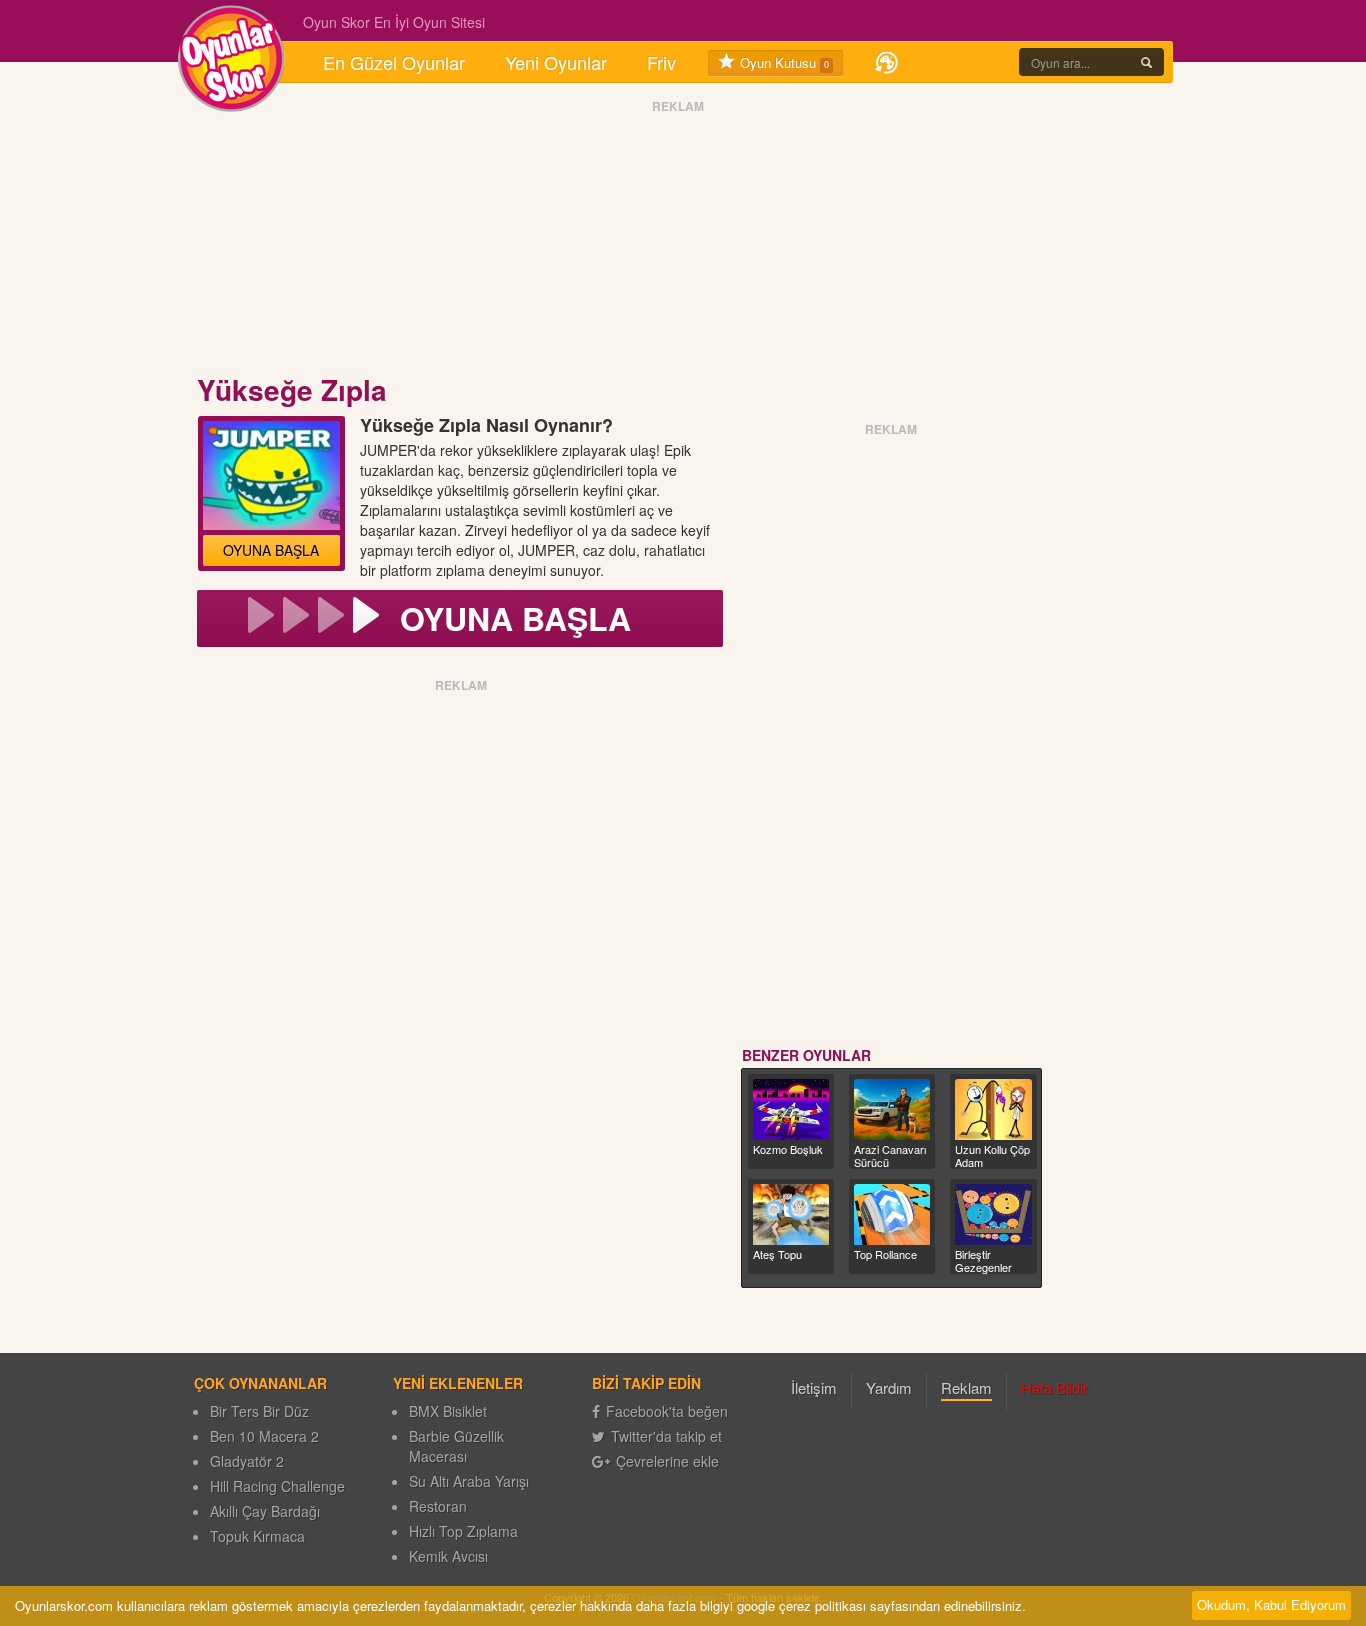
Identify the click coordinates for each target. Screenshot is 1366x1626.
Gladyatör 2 (247, 1461)
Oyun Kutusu (782, 62)
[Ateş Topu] (791, 1214)
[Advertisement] (678, 243)
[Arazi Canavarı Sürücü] (892, 1109)
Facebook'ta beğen (667, 1411)
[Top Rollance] (892, 1214)
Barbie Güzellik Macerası (456, 1446)
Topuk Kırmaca (257, 1536)
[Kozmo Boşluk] (791, 1109)
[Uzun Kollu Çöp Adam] (993, 1109)
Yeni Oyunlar (556, 62)
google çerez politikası (801, 1605)
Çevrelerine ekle (667, 1461)
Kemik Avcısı (448, 1556)
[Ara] (1146, 62)
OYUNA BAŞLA (271, 550)
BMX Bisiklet (448, 1411)
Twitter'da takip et (666, 1436)
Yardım (889, 1387)
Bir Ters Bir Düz (259, 1411)
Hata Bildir (1054, 1387)
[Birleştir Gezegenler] (993, 1214)
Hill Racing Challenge (277, 1486)
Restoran (438, 1506)
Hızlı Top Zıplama (463, 1531)
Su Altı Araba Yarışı (469, 1481)
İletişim (814, 1387)
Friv (661, 62)
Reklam (966, 1387)
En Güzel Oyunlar (394, 62)
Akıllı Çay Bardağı (265, 1511)
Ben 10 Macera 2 (264, 1436)
